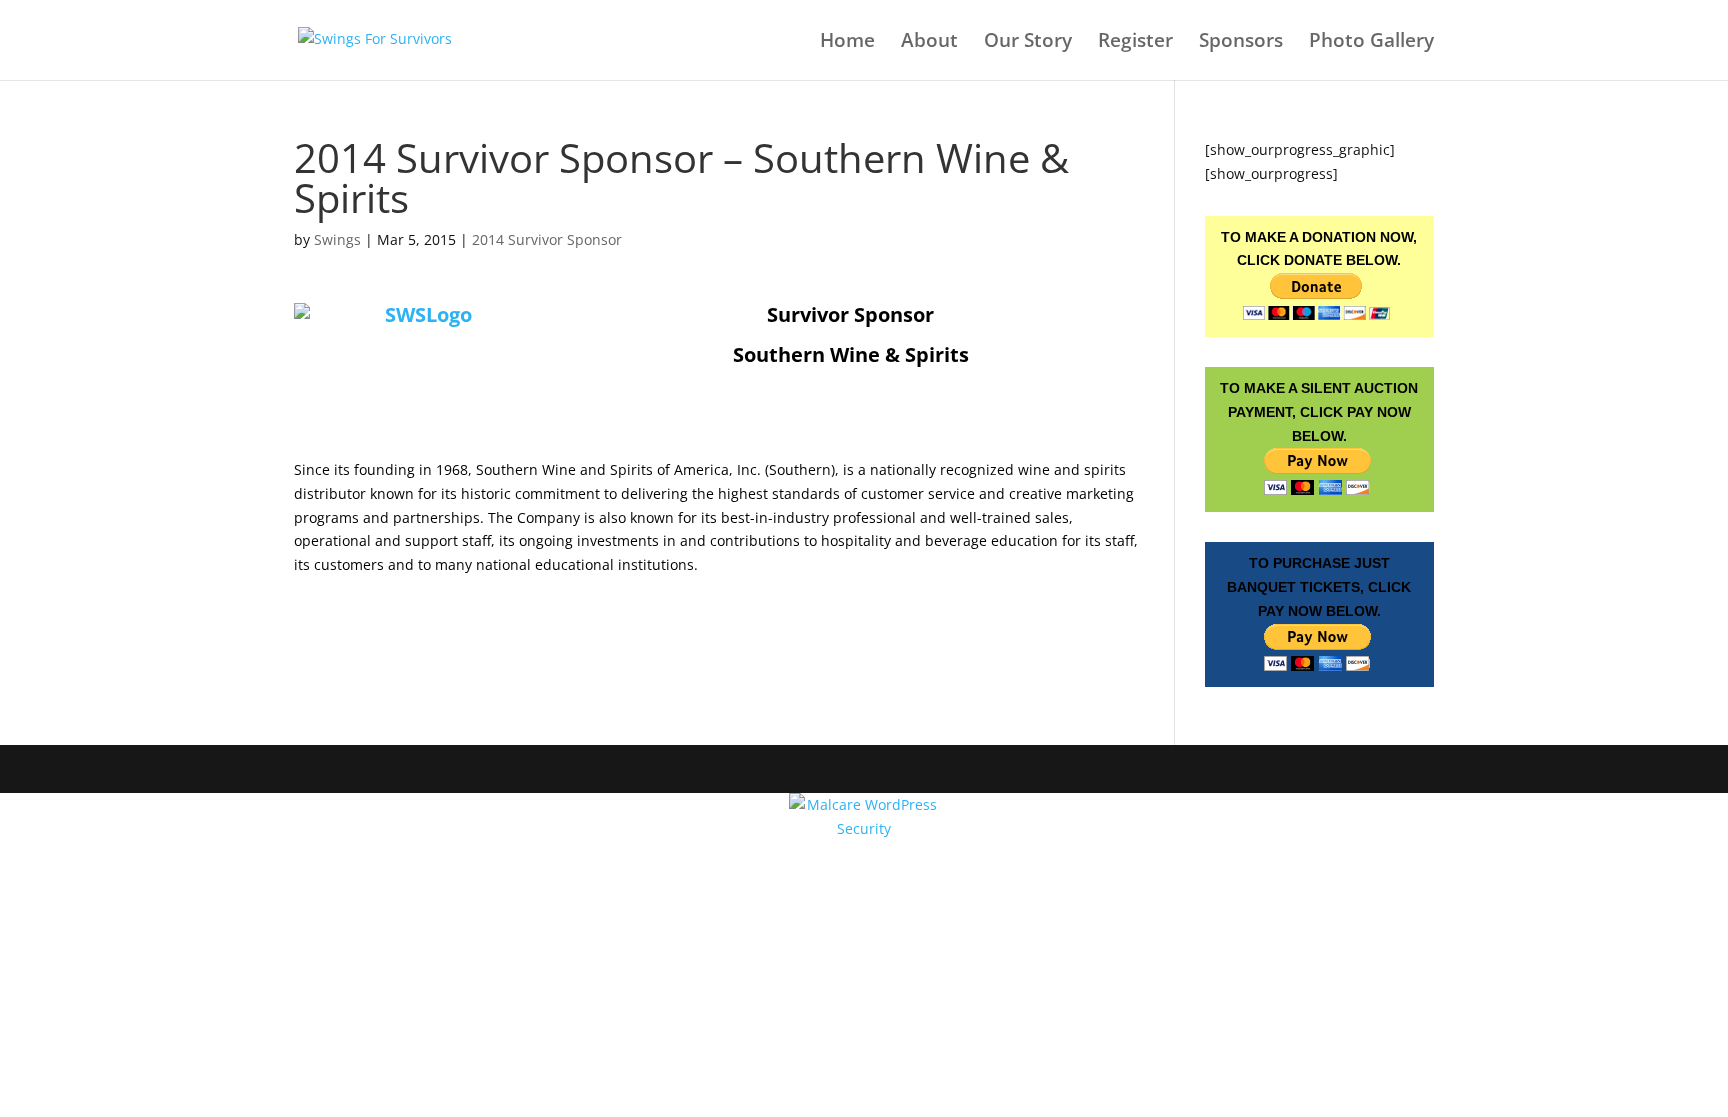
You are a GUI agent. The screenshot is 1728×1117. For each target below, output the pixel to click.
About (929, 43)
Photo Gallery (1371, 43)
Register (1135, 43)
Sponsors (1241, 43)
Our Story (1028, 43)
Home (847, 43)
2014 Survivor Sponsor (547, 239)
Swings (337, 239)
